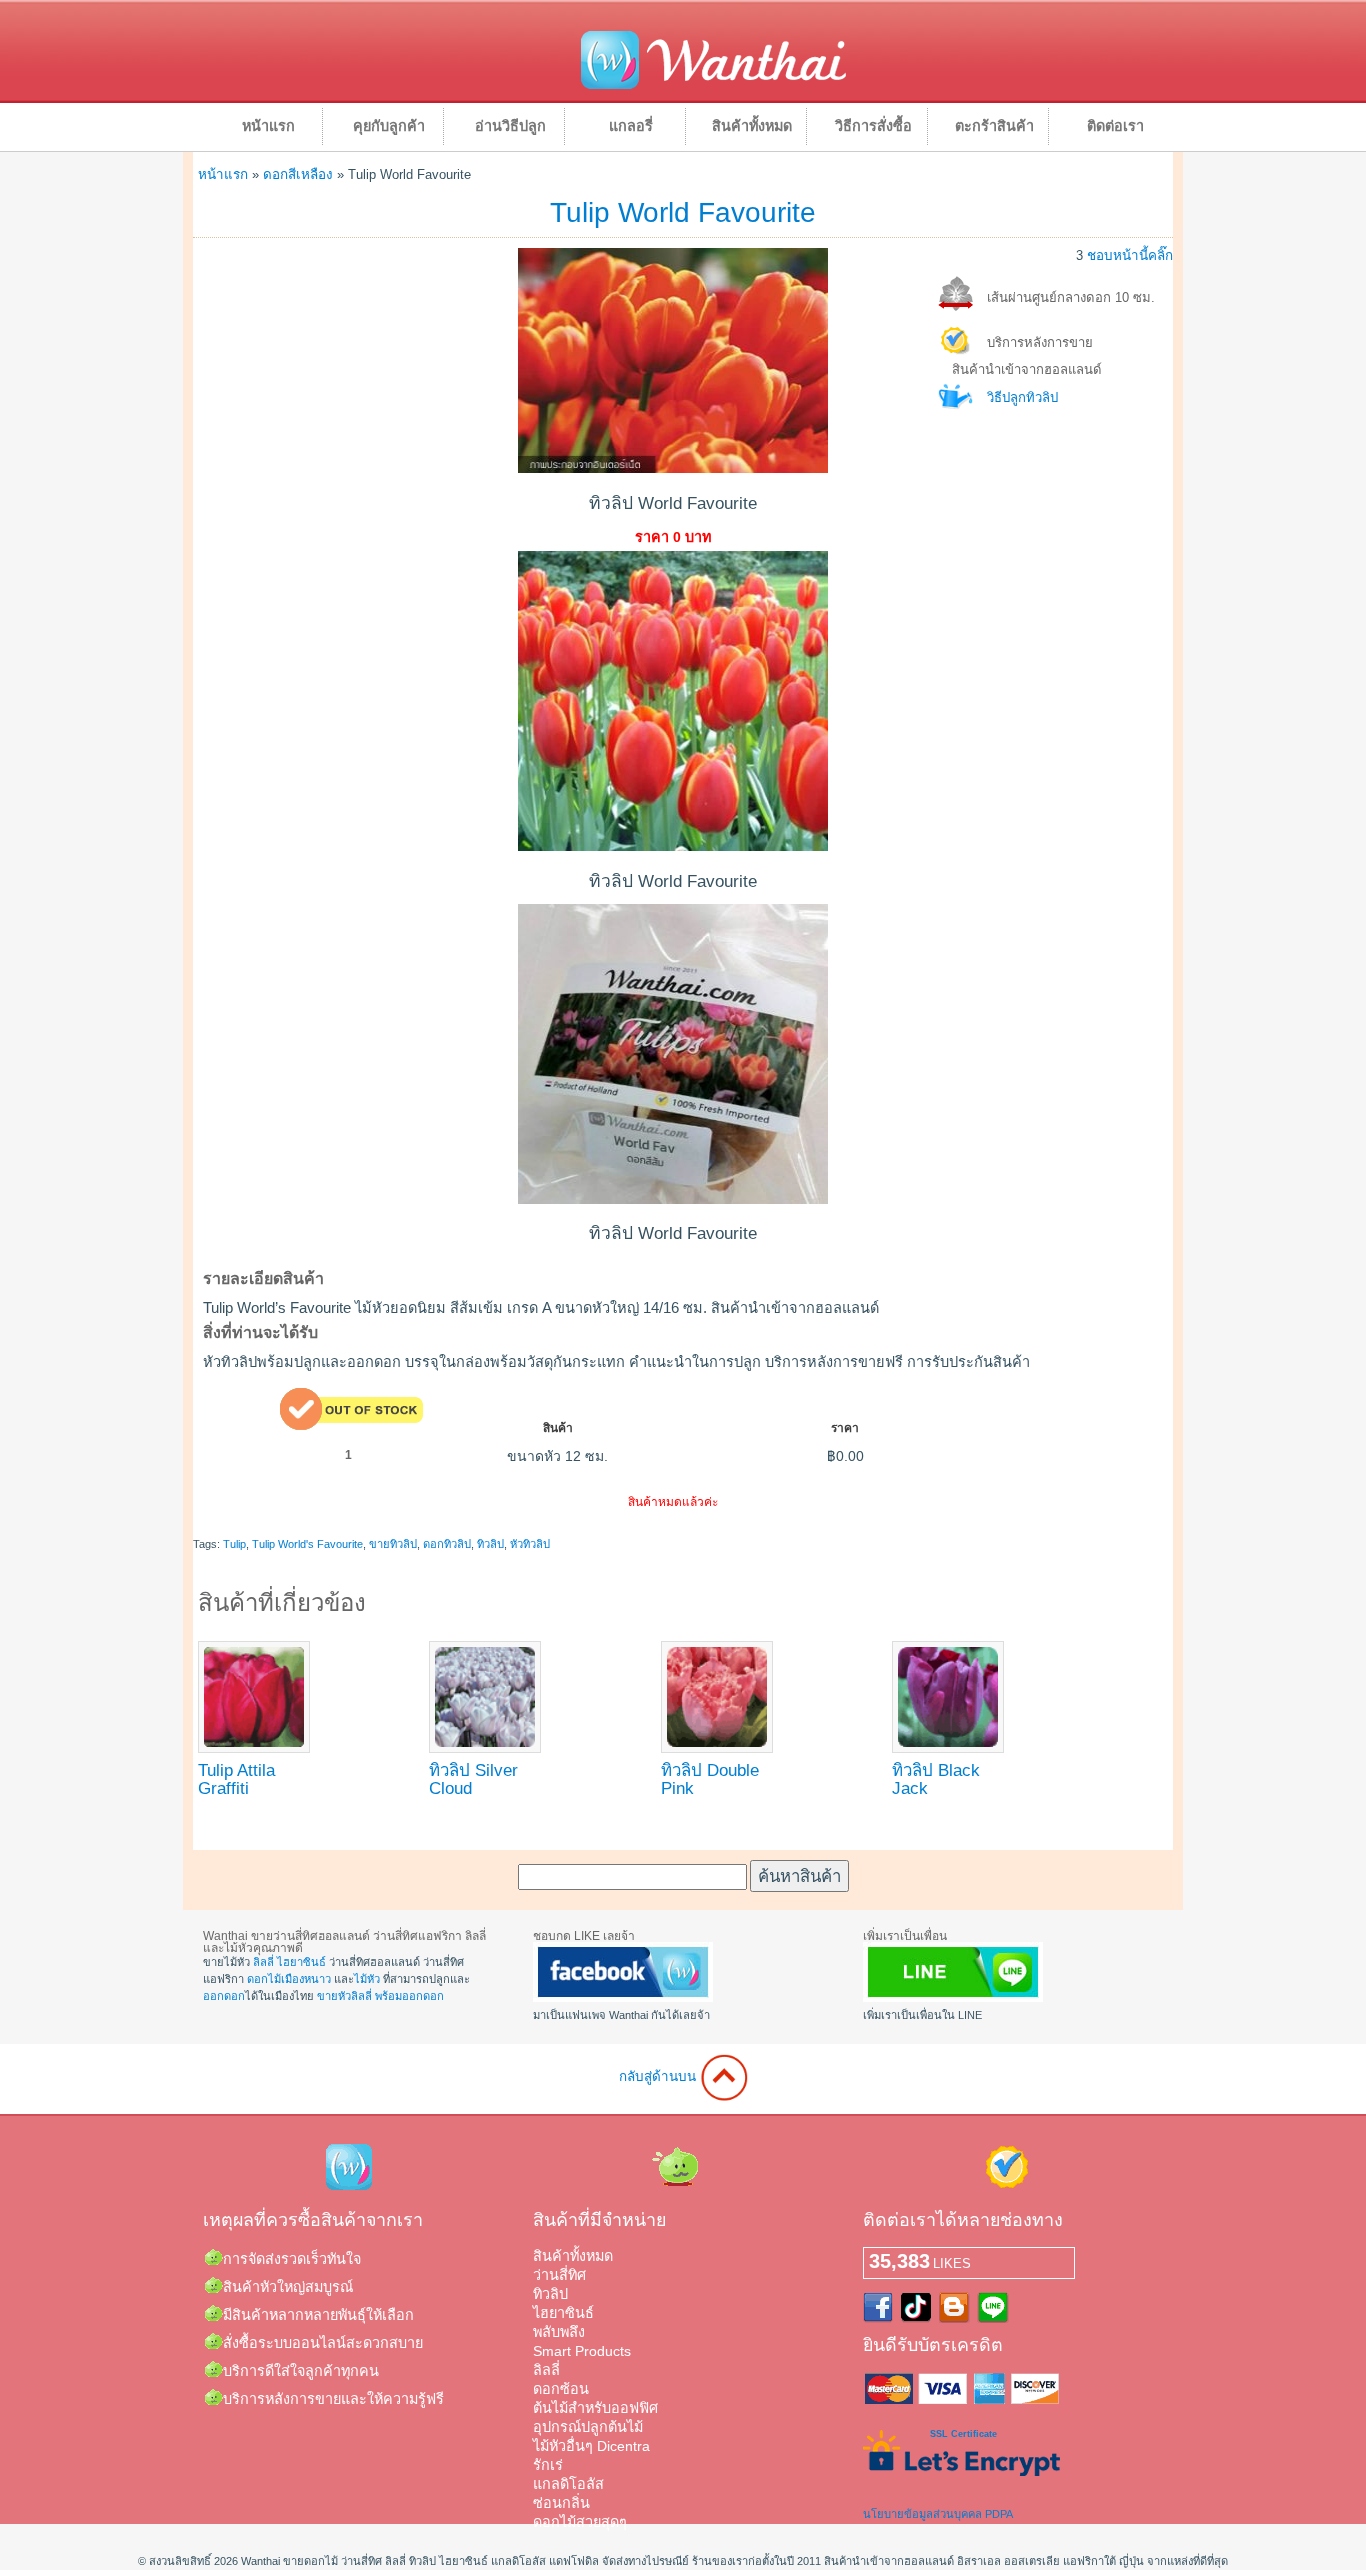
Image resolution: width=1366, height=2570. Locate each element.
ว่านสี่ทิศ (559, 2275)
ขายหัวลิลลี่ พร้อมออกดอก (380, 1996)
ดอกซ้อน (561, 2389)
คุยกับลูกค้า (389, 126)
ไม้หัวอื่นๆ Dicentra (591, 2446)
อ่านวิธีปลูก (510, 126)
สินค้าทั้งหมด (752, 126)
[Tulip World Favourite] (673, 468)
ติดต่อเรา (1115, 126)
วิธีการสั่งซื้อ (873, 126)
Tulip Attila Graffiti (236, 1779)
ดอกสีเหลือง (298, 174)
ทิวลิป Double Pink (710, 1779)
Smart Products (582, 2351)
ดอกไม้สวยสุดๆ (580, 2522)
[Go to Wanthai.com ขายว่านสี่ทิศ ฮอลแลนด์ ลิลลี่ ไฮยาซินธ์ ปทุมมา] (713, 86)
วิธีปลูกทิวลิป (1022, 397)
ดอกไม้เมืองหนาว (289, 1979)
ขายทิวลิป (393, 1544)
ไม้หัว (367, 1979)
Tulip (234, 1544)
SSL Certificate (963, 2434)
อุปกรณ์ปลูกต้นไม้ (588, 2427)
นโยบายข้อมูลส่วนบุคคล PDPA (938, 2514)
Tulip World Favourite (683, 212)
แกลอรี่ (631, 126)
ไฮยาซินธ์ (301, 1962)
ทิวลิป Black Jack (936, 1779)
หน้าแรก (268, 126)
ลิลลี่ (263, 1962)
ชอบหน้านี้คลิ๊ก (1130, 255)
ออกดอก (224, 1996)
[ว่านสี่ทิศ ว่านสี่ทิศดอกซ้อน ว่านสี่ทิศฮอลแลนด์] (623, 1998)
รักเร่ (548, 2465)
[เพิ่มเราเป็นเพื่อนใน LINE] (953, 1998)
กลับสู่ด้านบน (659, 2076)
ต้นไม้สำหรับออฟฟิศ (595, 2408)
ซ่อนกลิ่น (561, 2503)
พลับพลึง (559, 2332)
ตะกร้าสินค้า (994, 126)
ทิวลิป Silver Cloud (473, 1779)
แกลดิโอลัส (568, 2484)
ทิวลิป (490, 1544)
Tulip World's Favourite (307, 1544)
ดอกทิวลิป (447, 1544)
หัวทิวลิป (530, 1544)
